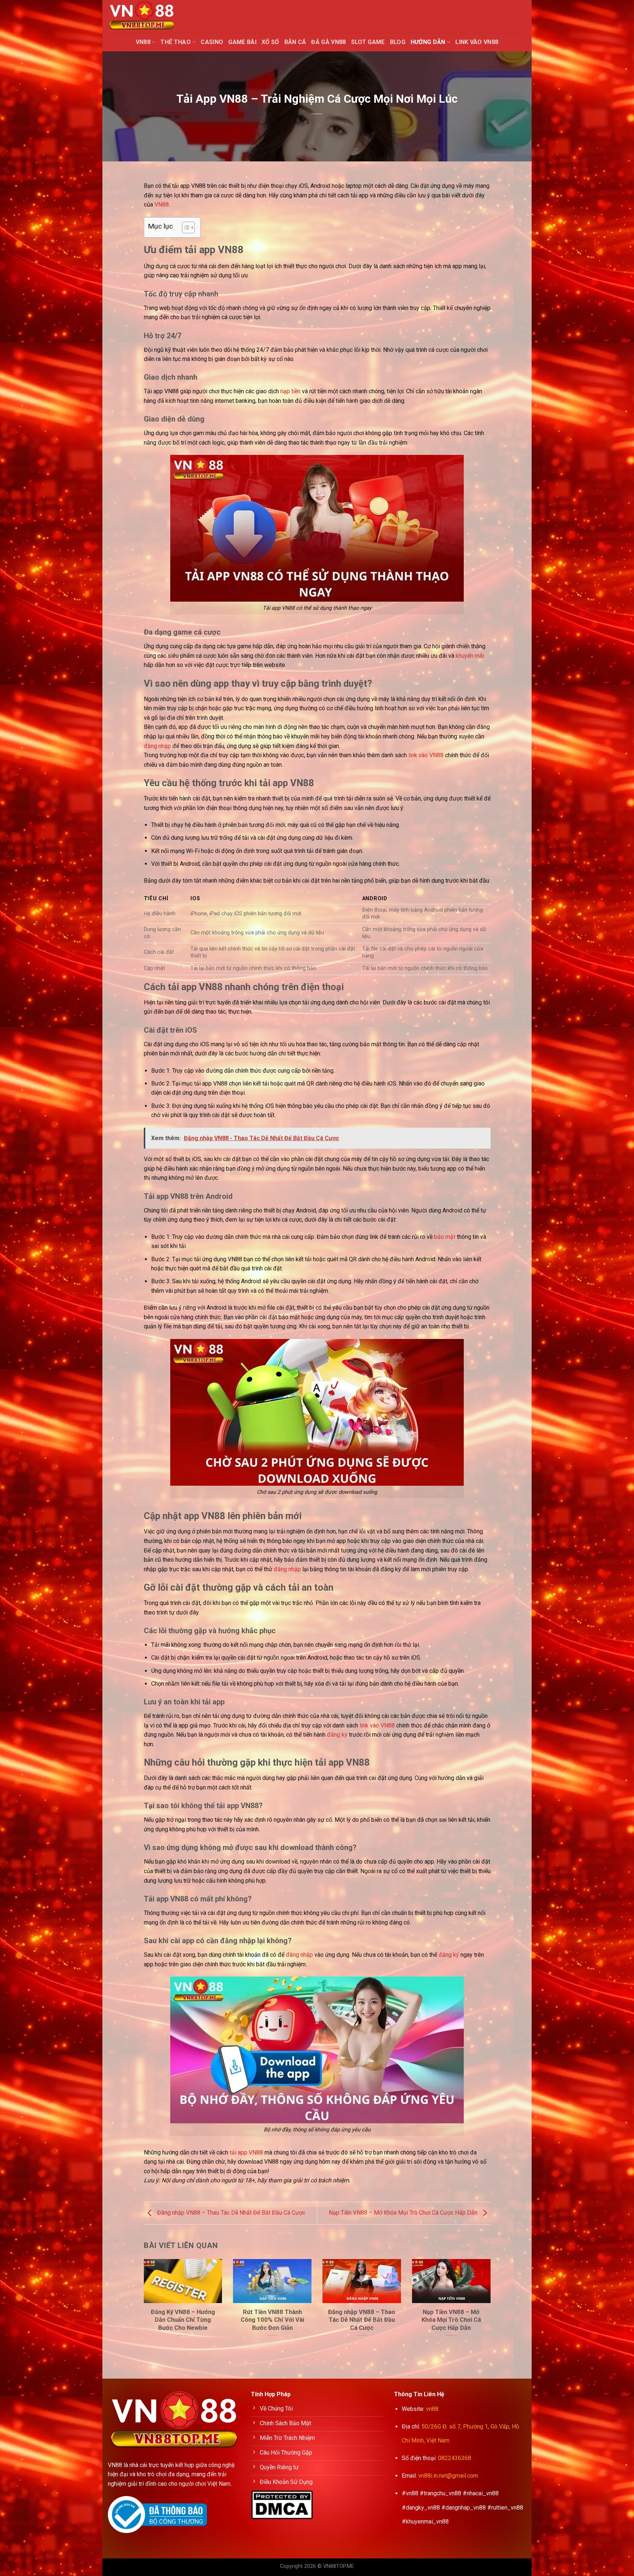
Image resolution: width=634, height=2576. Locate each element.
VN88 (143, 42)
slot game (368, 42)
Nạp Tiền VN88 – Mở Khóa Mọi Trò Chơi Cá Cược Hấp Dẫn (404, 2213)
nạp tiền (290, 391)
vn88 (432, 2409)
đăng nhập (157, 746)
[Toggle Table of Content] (185, 227)
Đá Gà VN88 (328, 42)
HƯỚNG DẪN (428, 42)
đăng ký (337, 1735)
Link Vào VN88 (477, 42)
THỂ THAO (176, 42)
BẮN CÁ (295, 42)
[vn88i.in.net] (145, 17)
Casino (212, 42)
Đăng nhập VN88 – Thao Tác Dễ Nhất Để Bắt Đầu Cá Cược (230, 2213)
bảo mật (445, 1237)
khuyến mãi (470, 656)
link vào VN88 (426, 755)
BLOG (398, 42)
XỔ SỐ (270, 42)
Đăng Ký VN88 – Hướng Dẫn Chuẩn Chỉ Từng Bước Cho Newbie (183, 2320)
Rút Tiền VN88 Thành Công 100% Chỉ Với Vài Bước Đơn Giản (272, 2320)
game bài (242, 42)
